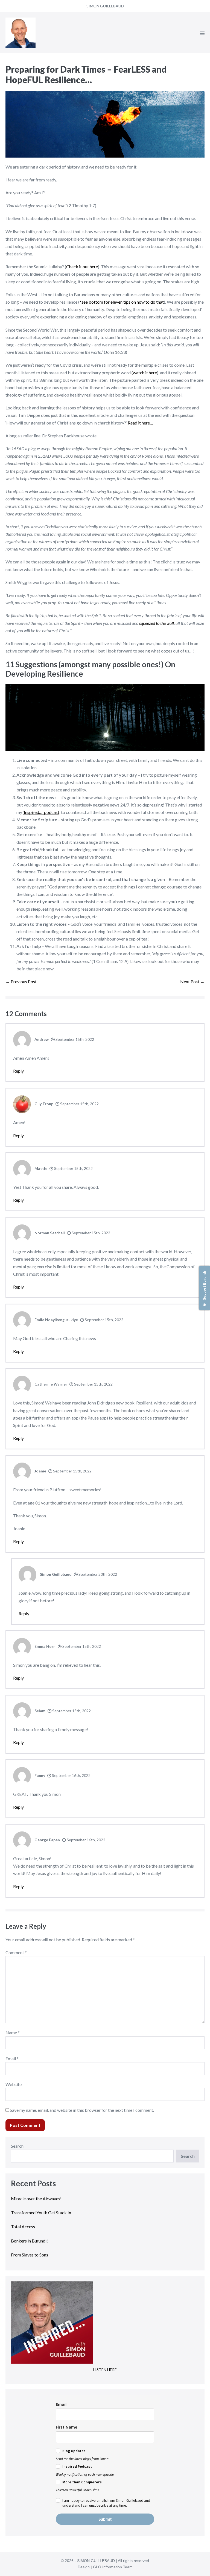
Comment (16, 1952)
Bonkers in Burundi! (29, 2241)
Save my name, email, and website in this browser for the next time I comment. (82, 2110)
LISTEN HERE (105, 2370)
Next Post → (192, 981)
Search (17, 2146)
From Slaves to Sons (30, 2255)
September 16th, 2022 (71, 1775)
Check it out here (82, 267)
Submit (105, 2519)
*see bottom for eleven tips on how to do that (122, 302)
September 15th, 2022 (74, 1039)
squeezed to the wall (157, 623)
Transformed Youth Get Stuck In (41, 2212)
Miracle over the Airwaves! (37, 2199)
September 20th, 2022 (97, 1574)
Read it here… (140, 423)
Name (13, 2032)
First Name (67, 2427)
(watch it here (144, 373)
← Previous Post (21, 981)
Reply (18, 1071)
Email (12, 2058)
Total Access (23, 2226)
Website (14, 2084)
